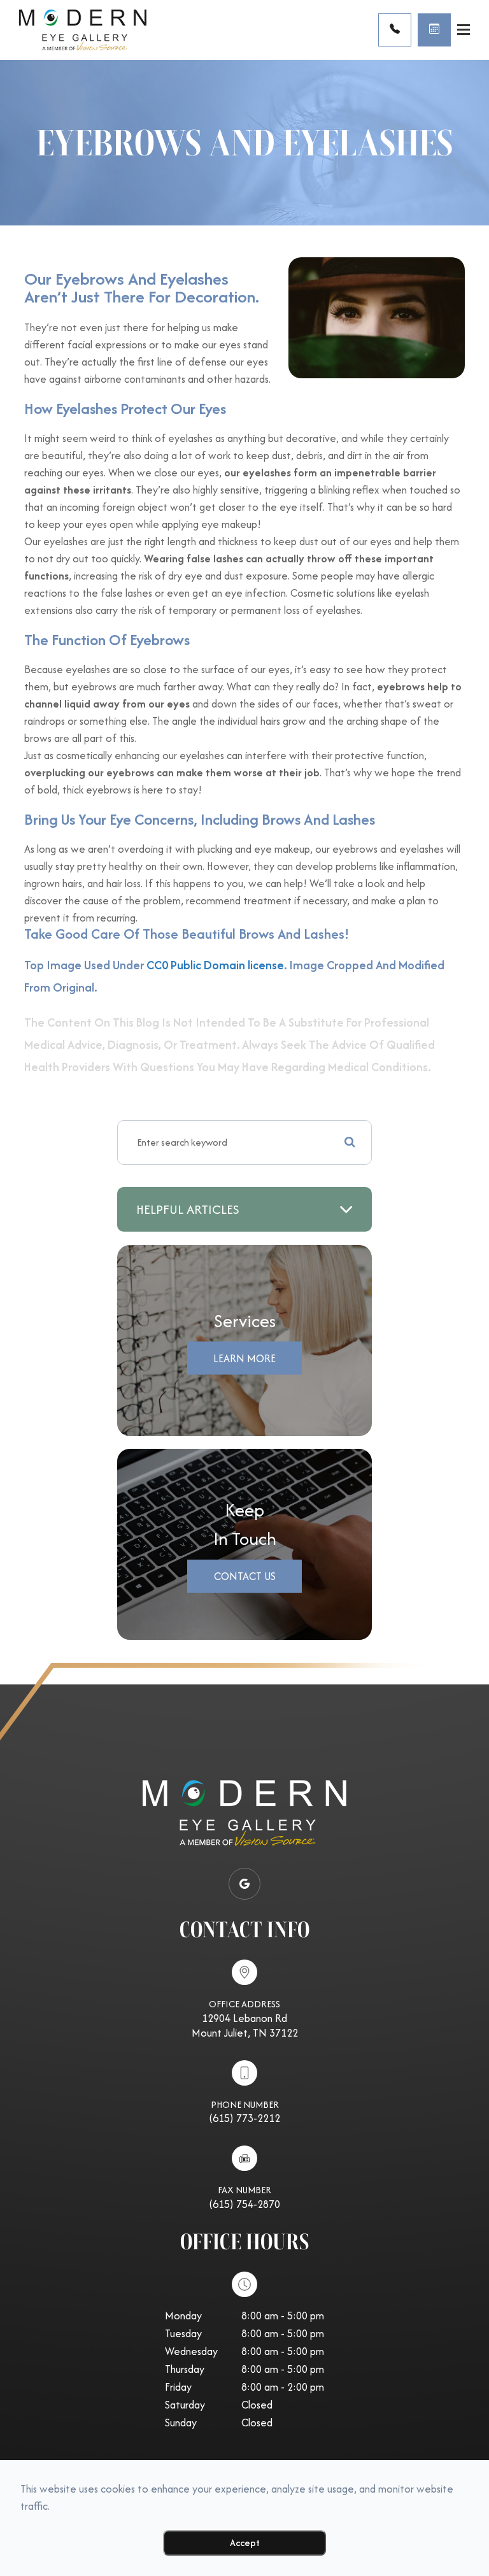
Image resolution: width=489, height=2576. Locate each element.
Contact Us (245, 1576)
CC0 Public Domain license (215, 965)
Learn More (244, 1358)
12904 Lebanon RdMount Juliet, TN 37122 (245, 2025)
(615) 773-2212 (244, 2118)
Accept (245, 2543)
